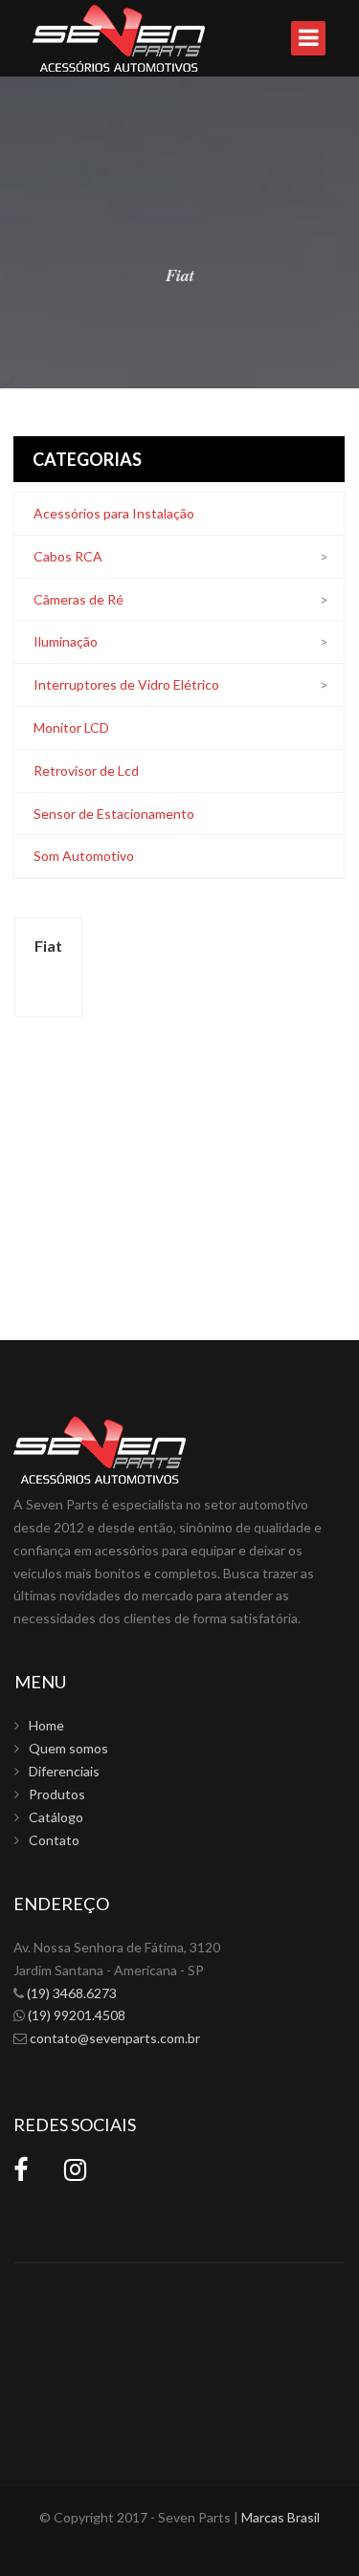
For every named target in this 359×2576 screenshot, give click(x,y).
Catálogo (56, 1817)
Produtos (57, 1794)
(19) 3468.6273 (72, 1993)
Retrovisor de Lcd (86, 771)
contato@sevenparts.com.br (115, 2038)
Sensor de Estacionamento (114, 814)
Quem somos (68, 1748)
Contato (54, 1840)
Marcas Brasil (280, 2517)
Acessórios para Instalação (114, 513)
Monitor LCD (71, 727)
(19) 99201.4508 (77, 2015)
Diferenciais (64, 1771)
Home (46, 1725)
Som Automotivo (84, 856)
